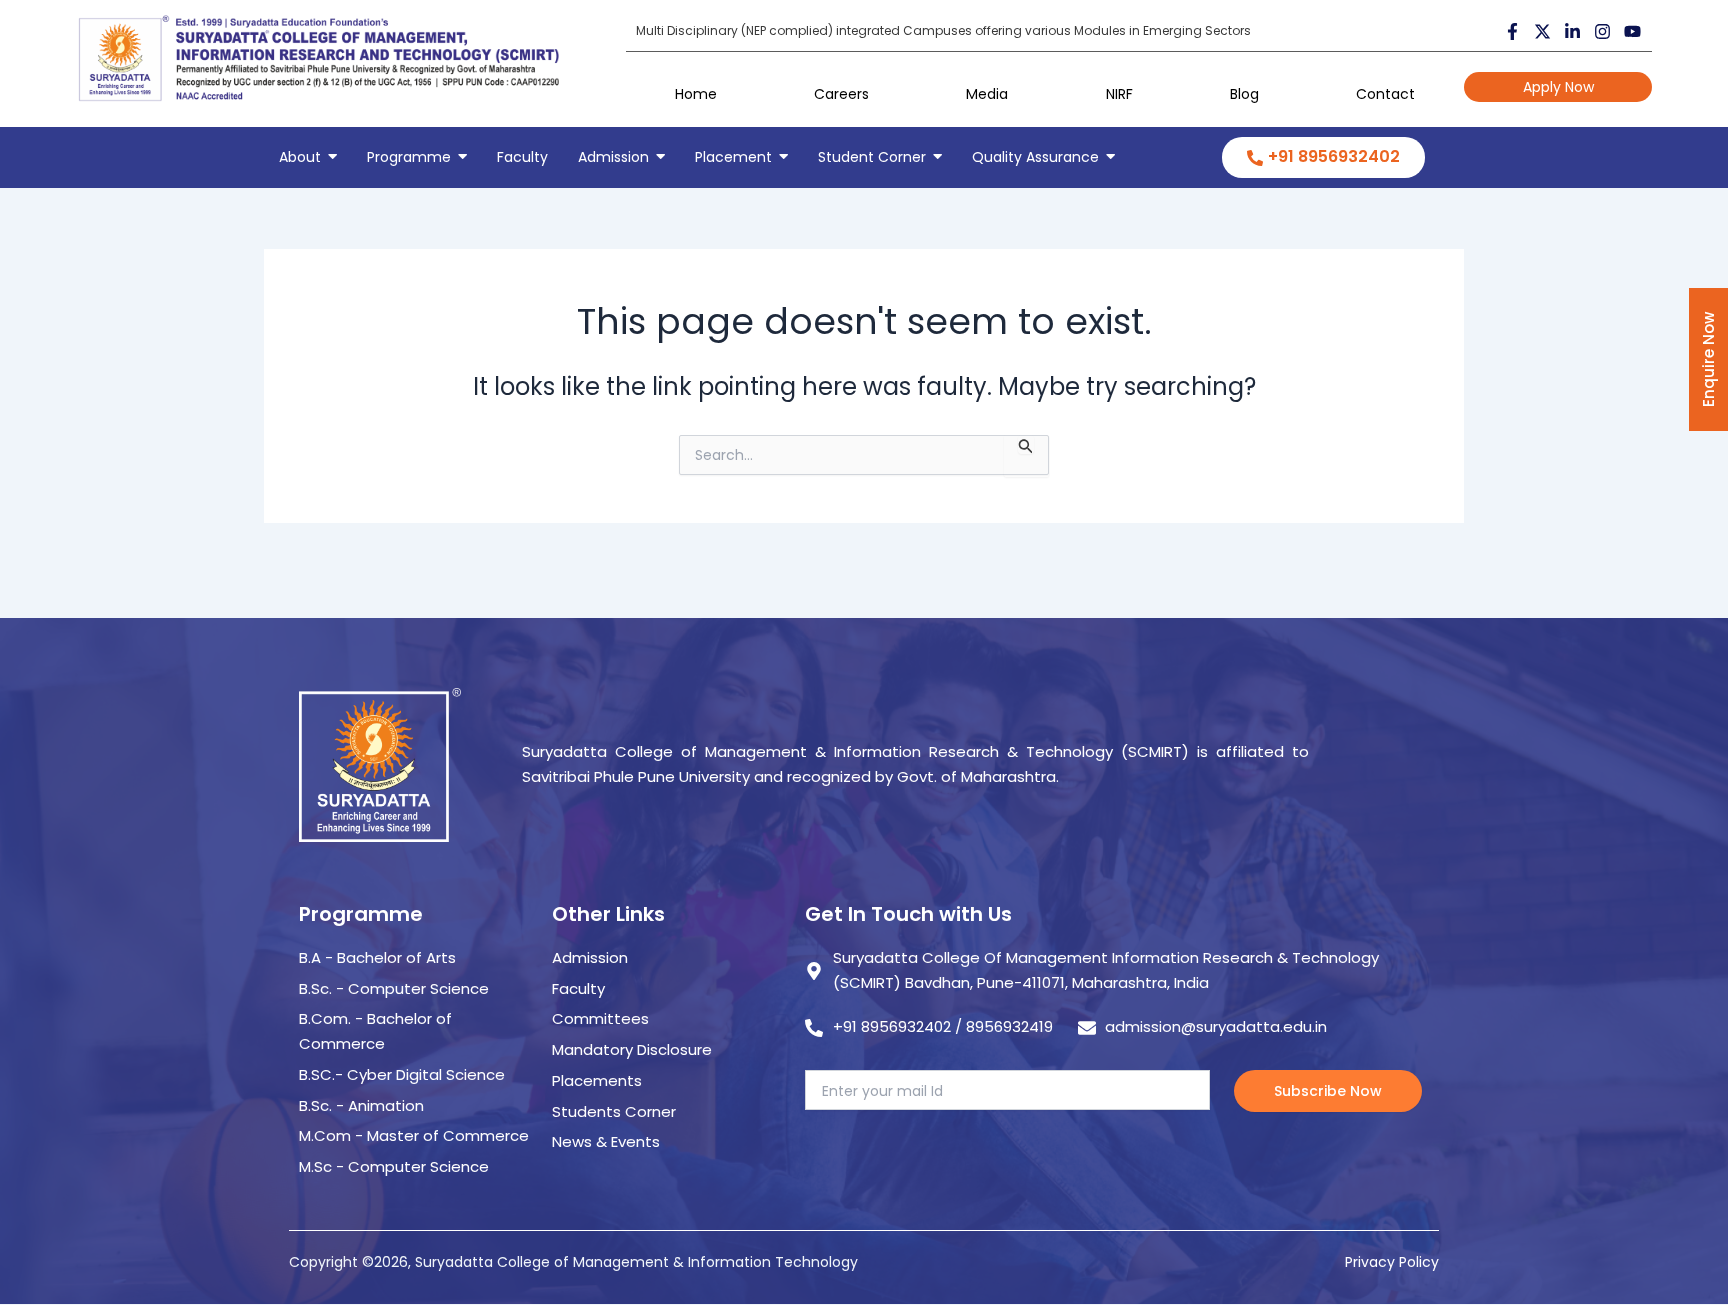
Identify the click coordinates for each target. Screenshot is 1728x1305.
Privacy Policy (1392, 1262)
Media (987, 94)
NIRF (1119, 94)
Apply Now (1558, 87)
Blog (1244, 94)
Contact (1385, 94)
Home (696, 94)
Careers (841, 94)
